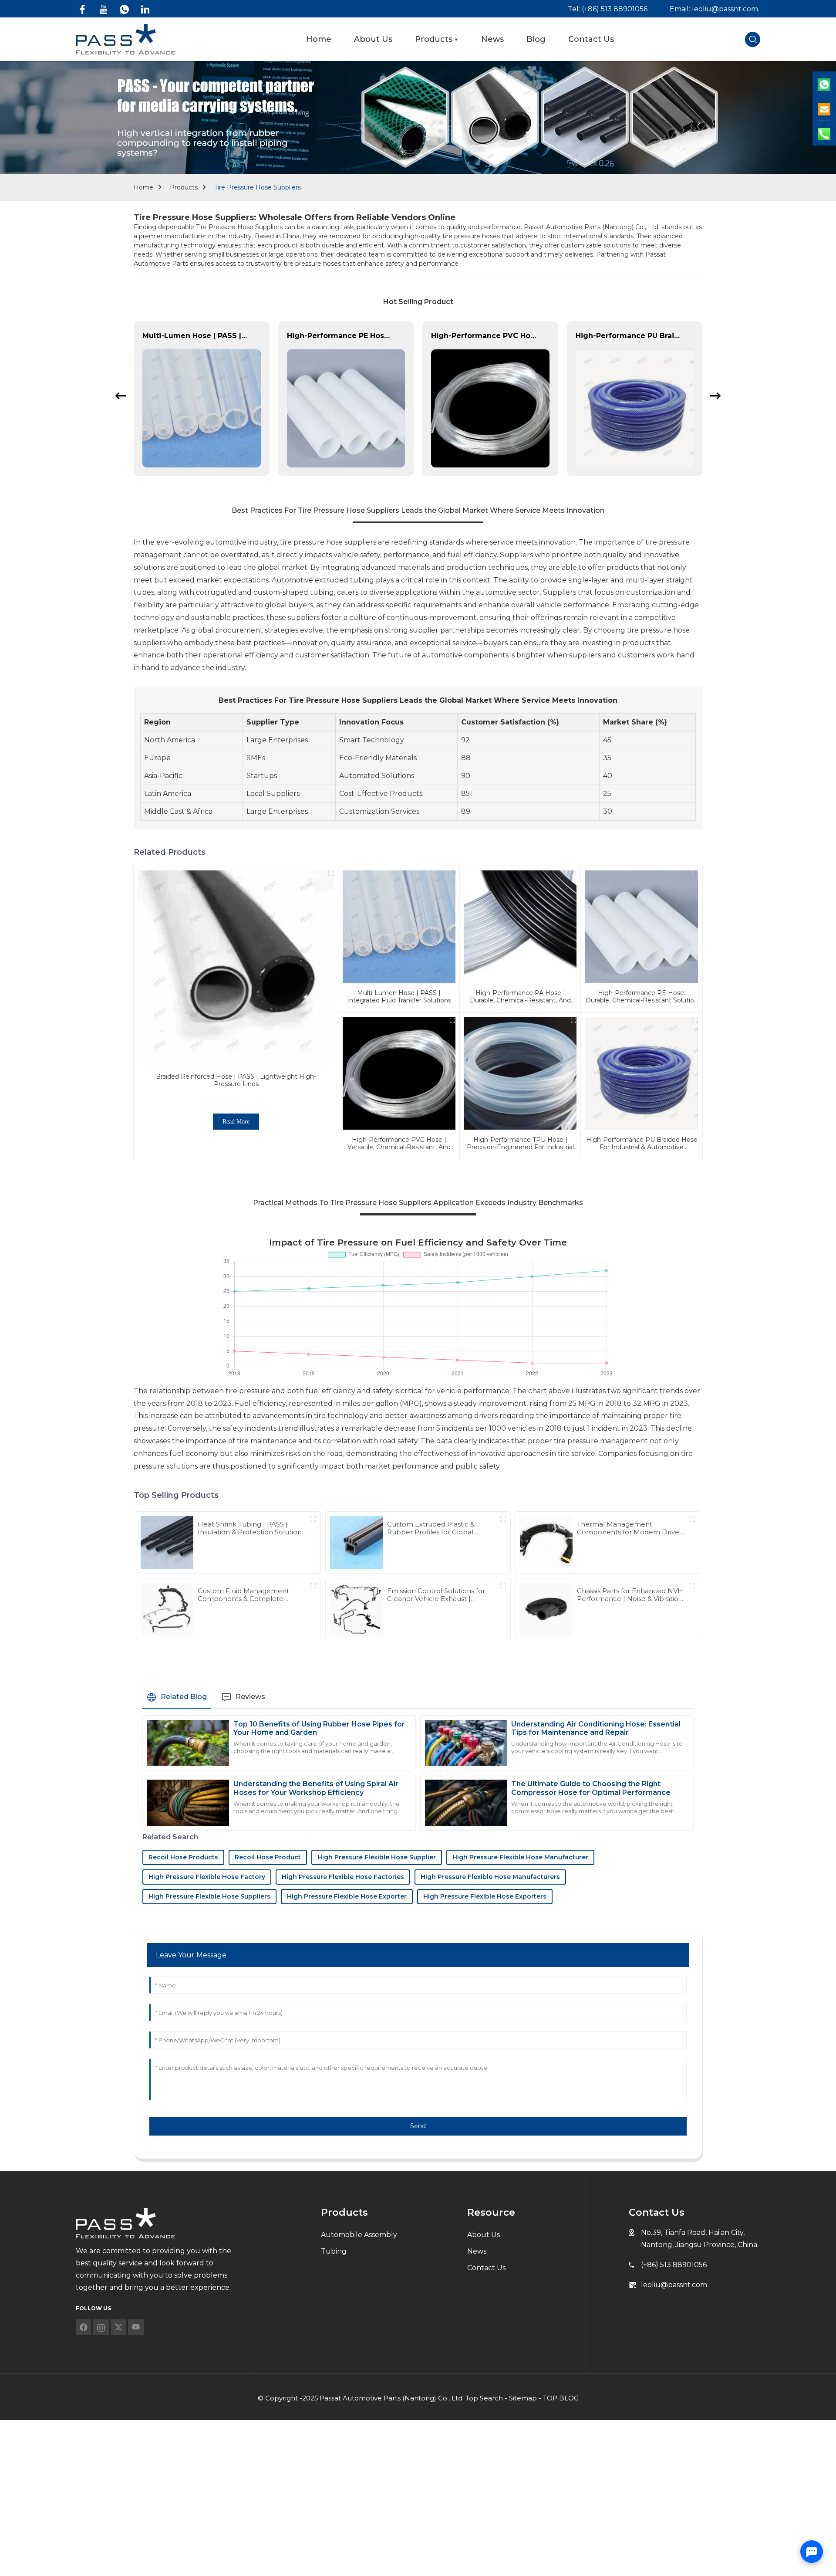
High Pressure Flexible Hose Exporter (347, 1896)
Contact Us (486, 2268)
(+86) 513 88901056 (674, 2265)
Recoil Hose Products (183, 1857)
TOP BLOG (561, 2398)
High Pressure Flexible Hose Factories (343, 1877)
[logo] (125, 39)
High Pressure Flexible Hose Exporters (485, 1896)
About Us (484, 2235)
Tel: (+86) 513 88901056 (608, 9)
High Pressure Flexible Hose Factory (207, 1877)
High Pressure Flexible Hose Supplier (377, 1857)
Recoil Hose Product (268, 1857)
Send (418, 2126)
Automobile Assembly (359, 2235)
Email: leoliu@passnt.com (714, 9)
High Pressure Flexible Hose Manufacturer (520, 1857)
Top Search (484, 2398)
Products (184, 187)
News (477, 2251)
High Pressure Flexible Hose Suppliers (209, 1896)
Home (143, 187)
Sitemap (523, 2398)
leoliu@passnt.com (674, 2285)
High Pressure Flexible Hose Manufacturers (490, 1877)
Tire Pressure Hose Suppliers (258, 187)
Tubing (334, 2251)
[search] (753, 39)
